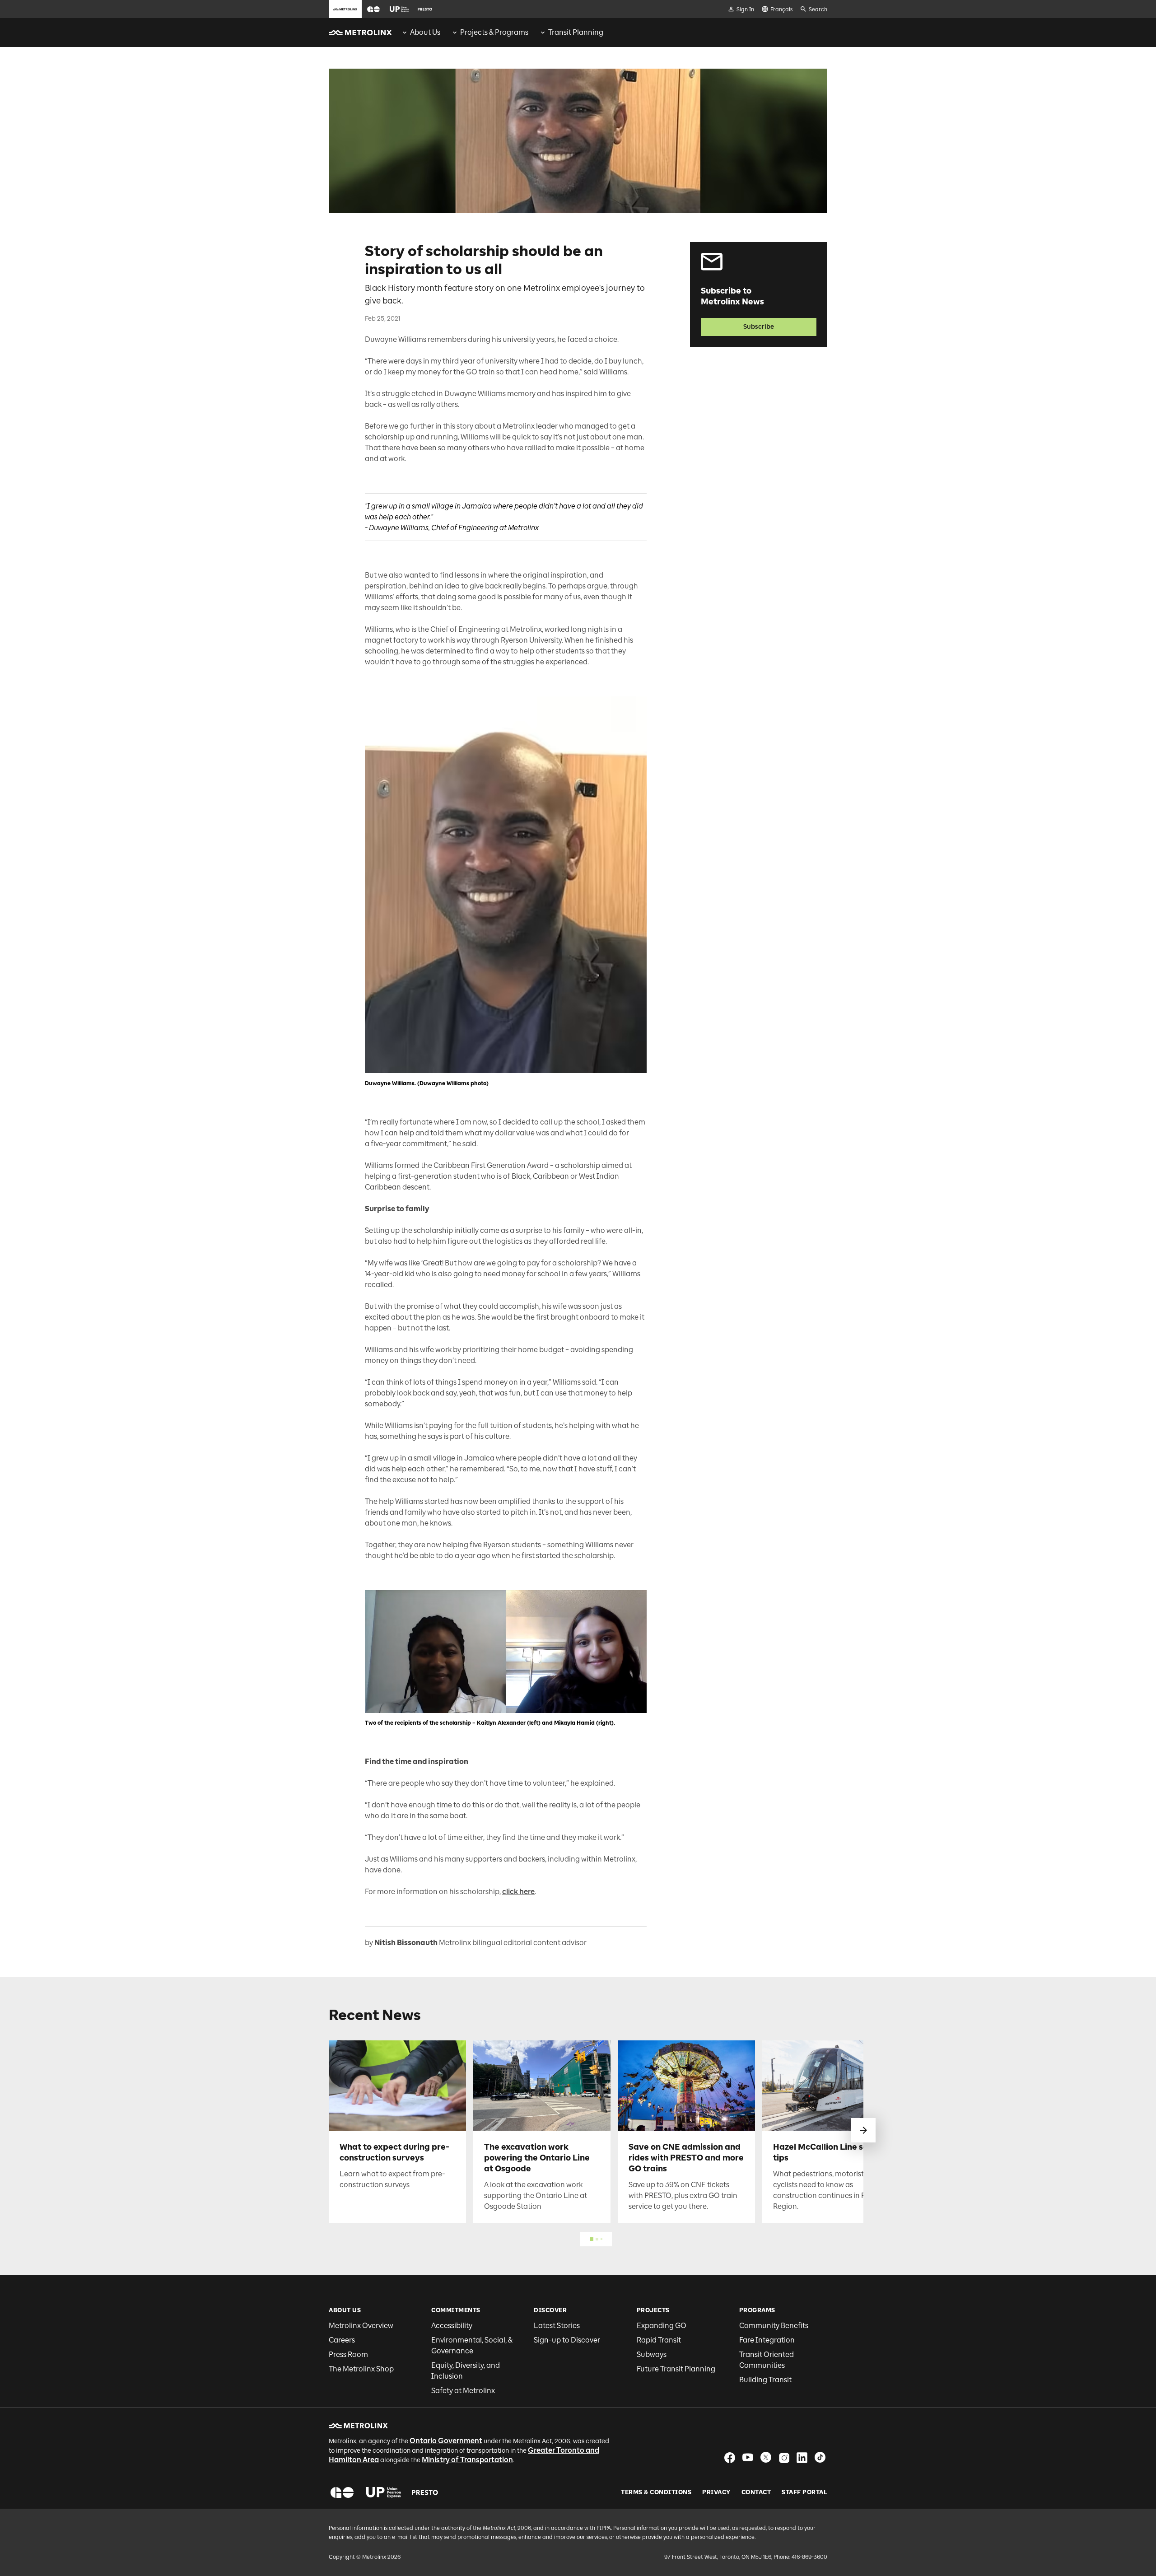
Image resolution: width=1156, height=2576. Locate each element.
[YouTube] (748, 2457)
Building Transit (765, 2380)
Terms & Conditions (656, 2492)
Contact (756, 2492)
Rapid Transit (659, 2340)
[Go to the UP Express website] (399, 9)
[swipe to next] (863, 2130)
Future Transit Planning (676, 2369)
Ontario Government (446, 2441)
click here (518, 1892)
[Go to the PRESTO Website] (425, 9)
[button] (373, 9)
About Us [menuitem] (425, 32)
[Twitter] (766, 2457)
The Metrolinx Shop (361, 2369)
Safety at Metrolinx (463, 2391)
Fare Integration (767, 2340)
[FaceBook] (730, 2457)
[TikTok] (820, 2457)
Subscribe (759, 327)
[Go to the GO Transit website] (373, 9)
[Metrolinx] (358, 2426)
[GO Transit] (342, 2492)
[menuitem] (421, 33)
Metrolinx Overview (361, 2326)
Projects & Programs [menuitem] (494, 32)
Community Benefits (774, 2326)
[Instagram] (784, 2457)
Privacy (716, 2492)
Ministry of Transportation (467, 2460)
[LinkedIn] (802, 2457)
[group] (421, 33)
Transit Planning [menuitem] (576, 32)
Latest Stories (557, 2326)
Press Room (348, 2354)
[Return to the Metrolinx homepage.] (360, 33)
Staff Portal (804, 2492)
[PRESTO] (425, 2492)
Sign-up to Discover (567, 2340)
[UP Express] (384, 2492)
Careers (342, 2340)
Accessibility (452, 2326)
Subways (652, 2354)
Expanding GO (662, 2326)
